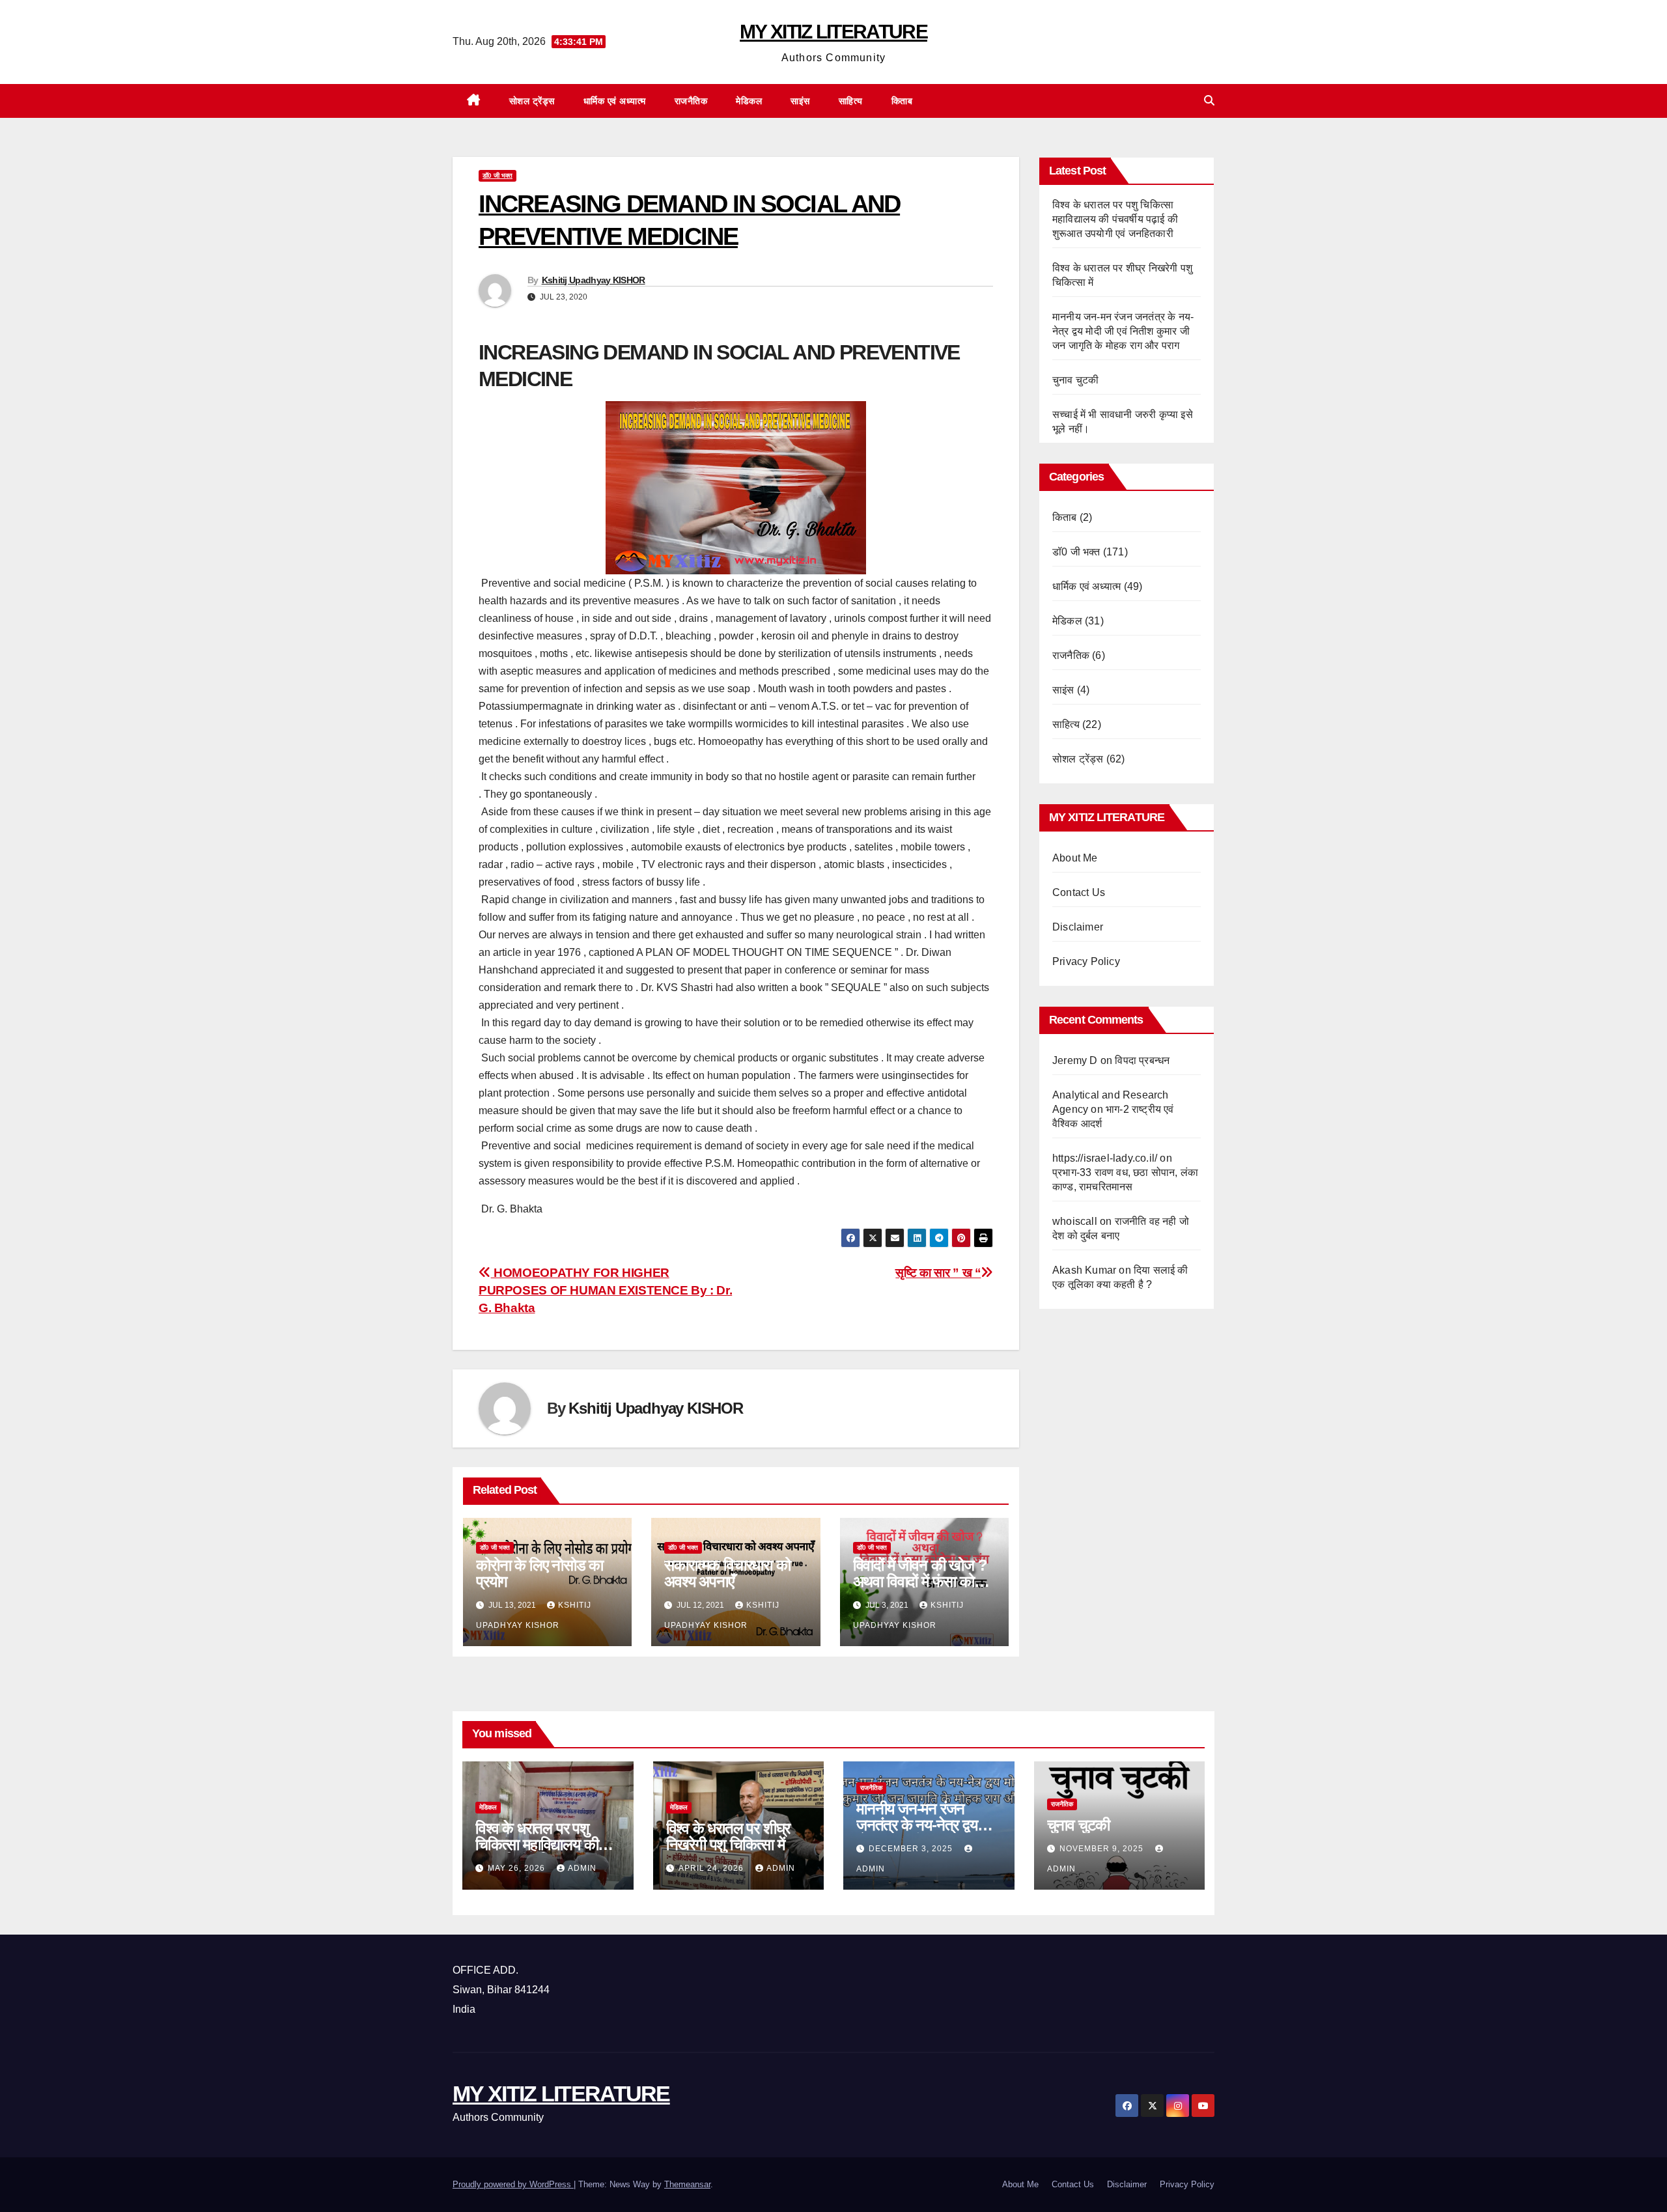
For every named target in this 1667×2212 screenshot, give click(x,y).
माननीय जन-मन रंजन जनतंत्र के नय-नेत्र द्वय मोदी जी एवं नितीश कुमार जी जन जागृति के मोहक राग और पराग (1123, 331)
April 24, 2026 (712, 1868)
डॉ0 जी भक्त (497, 175)
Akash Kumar (1084, 1270)
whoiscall (1075, 1221)
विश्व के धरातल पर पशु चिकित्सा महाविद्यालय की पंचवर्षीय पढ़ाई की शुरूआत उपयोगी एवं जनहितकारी (1115, 219)
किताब (902, 101)
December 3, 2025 (912, 1849)
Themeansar (687, 2184)
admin (582, 1868)
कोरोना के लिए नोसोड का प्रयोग (539, 1573)
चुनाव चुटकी (1075, 380)
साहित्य (851, 101)
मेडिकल (749, 101)
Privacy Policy (1086, 961)
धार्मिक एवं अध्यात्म (615, 101)
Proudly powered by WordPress (513, 2184)
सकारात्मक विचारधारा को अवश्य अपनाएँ (727, 1573)
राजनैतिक (691, 101)
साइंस (800, 101)
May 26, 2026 (518, 1868)
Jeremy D (1075, 1060)
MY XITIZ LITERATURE (833, 32)
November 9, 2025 (1103, 1849)
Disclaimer (1078, 927)
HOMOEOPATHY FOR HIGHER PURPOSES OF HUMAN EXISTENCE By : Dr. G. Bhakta (605, 1290)
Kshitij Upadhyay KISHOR (594, 280)
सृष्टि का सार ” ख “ (938, 1273)
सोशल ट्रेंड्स (532, 101)
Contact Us (1079, 892)
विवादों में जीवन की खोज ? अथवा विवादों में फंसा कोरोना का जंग (924, 1581)
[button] (1209, 101)
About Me (1075, 858)
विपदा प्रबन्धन (1142, 1060)
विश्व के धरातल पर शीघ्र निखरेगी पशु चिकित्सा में (728, 1836)
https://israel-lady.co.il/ (1105, 1158)
